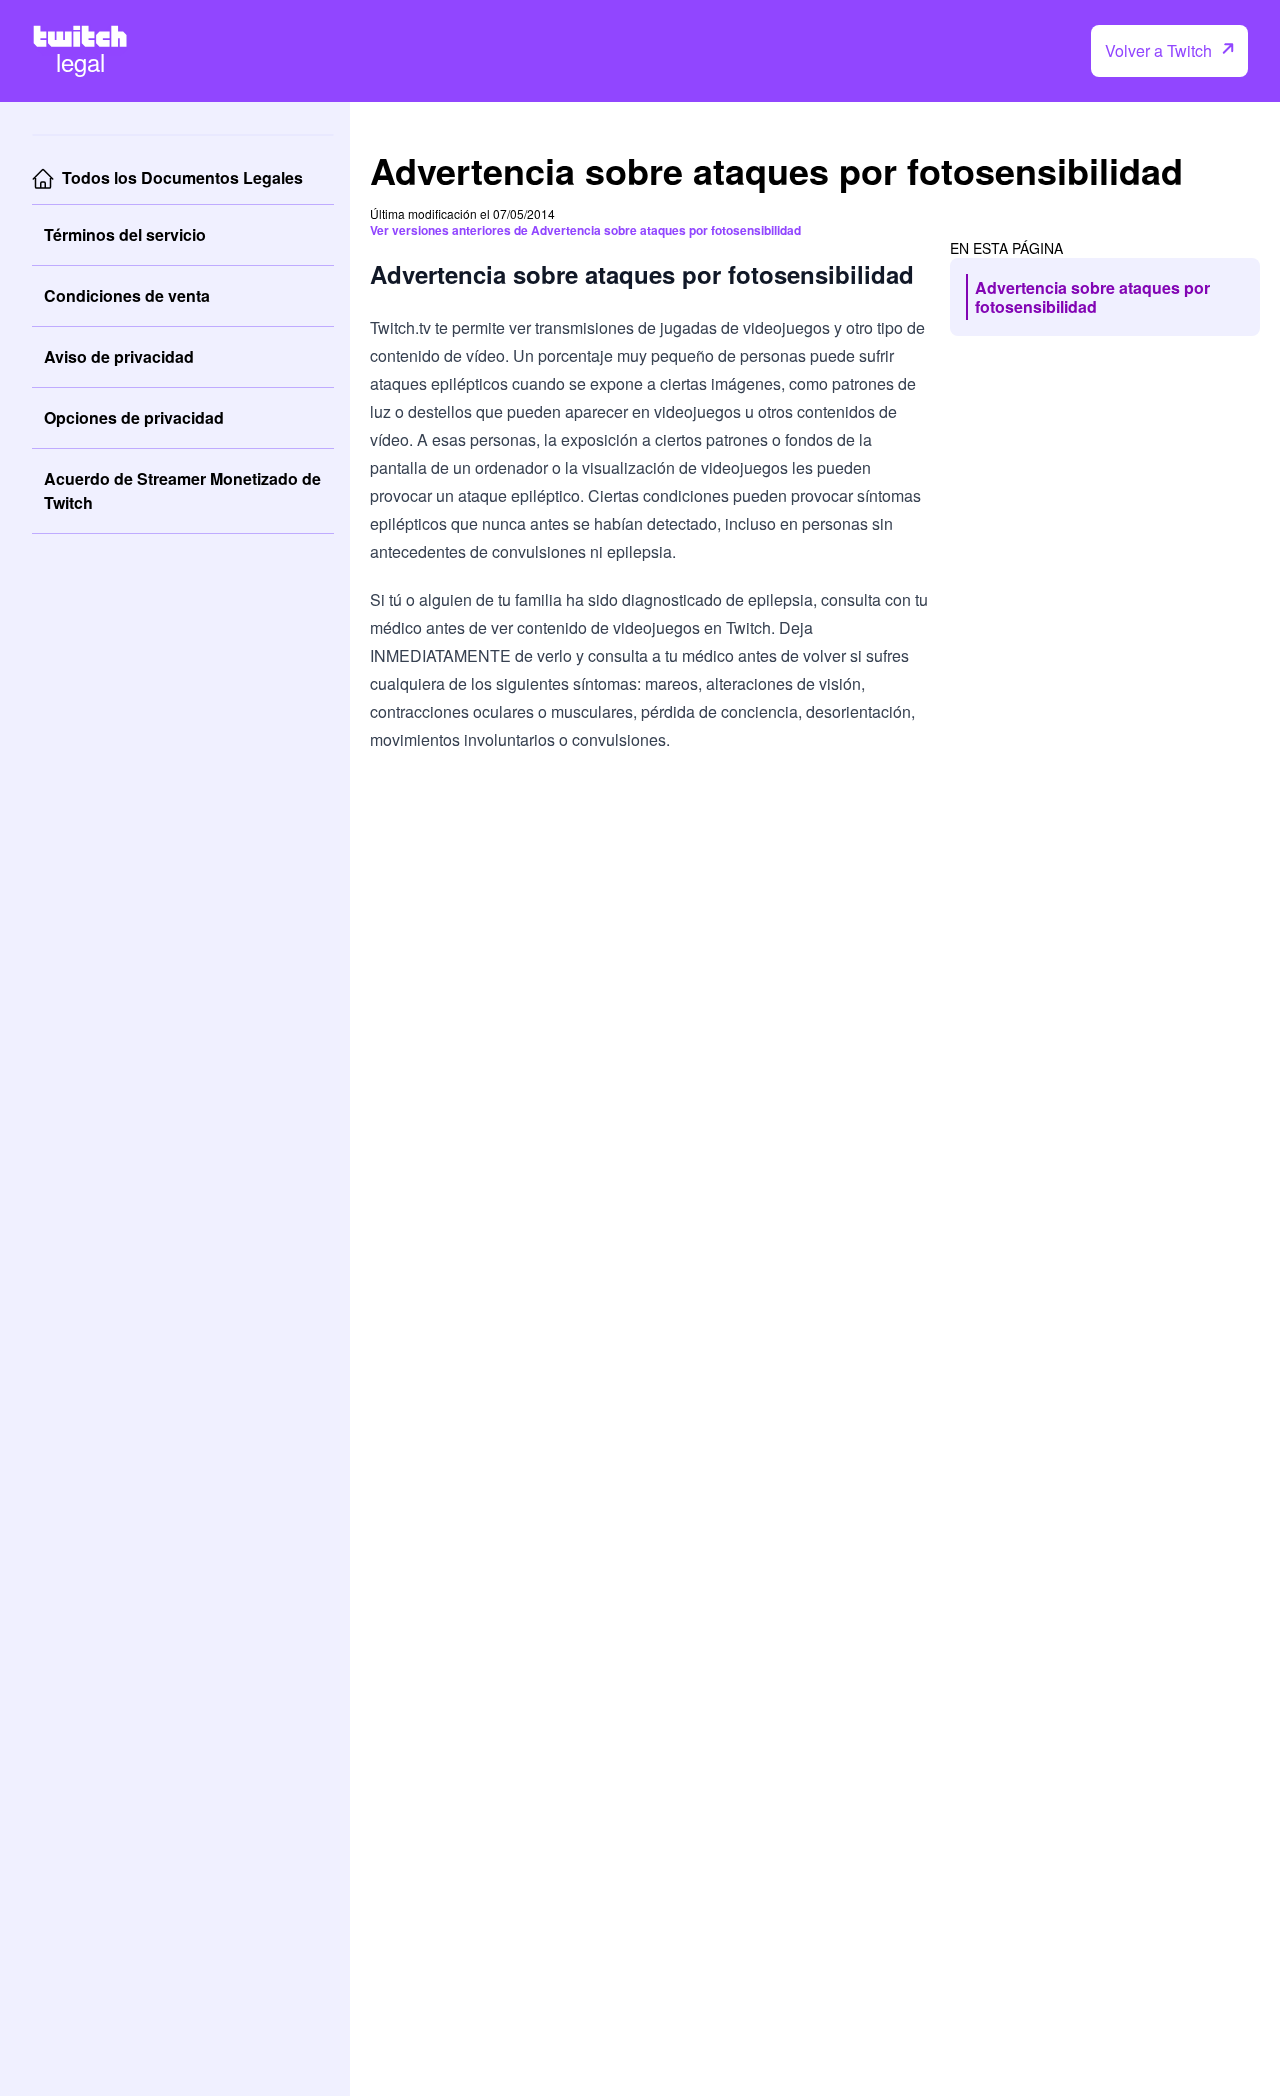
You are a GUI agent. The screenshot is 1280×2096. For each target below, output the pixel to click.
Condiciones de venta (127, 295)
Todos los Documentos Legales (182, 177)
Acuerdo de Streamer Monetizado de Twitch (182, 490)
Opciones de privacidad (134, 417)
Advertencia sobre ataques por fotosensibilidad (1092, 297)
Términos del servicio (125, 234)
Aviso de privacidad (119, 356)
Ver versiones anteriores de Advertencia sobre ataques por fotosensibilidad (585, 230)
